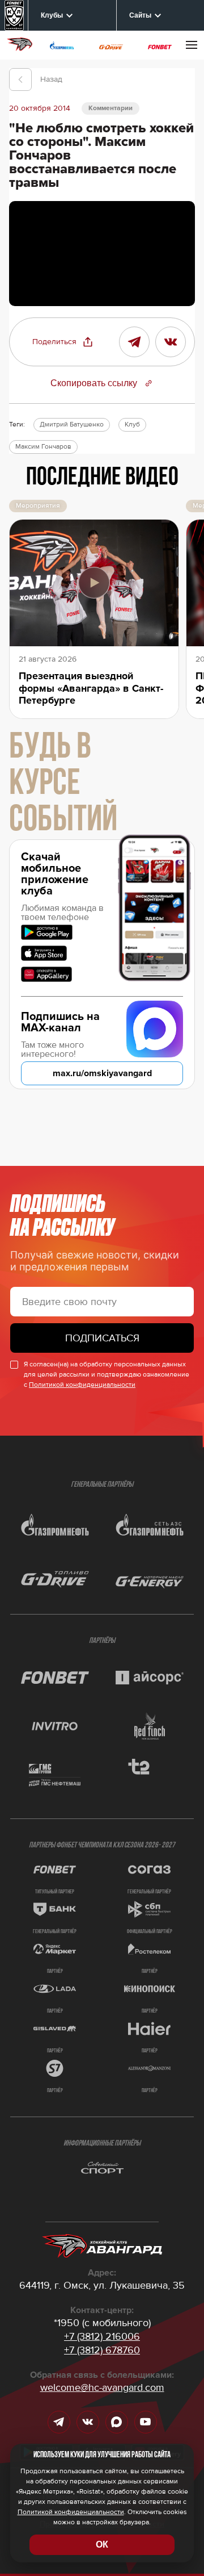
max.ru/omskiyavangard (102, 1073)
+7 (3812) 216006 (102, 2336)
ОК (102, 2544)
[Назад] (20, 80)
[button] (63, 342)
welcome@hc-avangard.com (102, 2387)
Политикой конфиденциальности (82, 1385)
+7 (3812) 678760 (102, 2350)
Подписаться (102, 1338)
